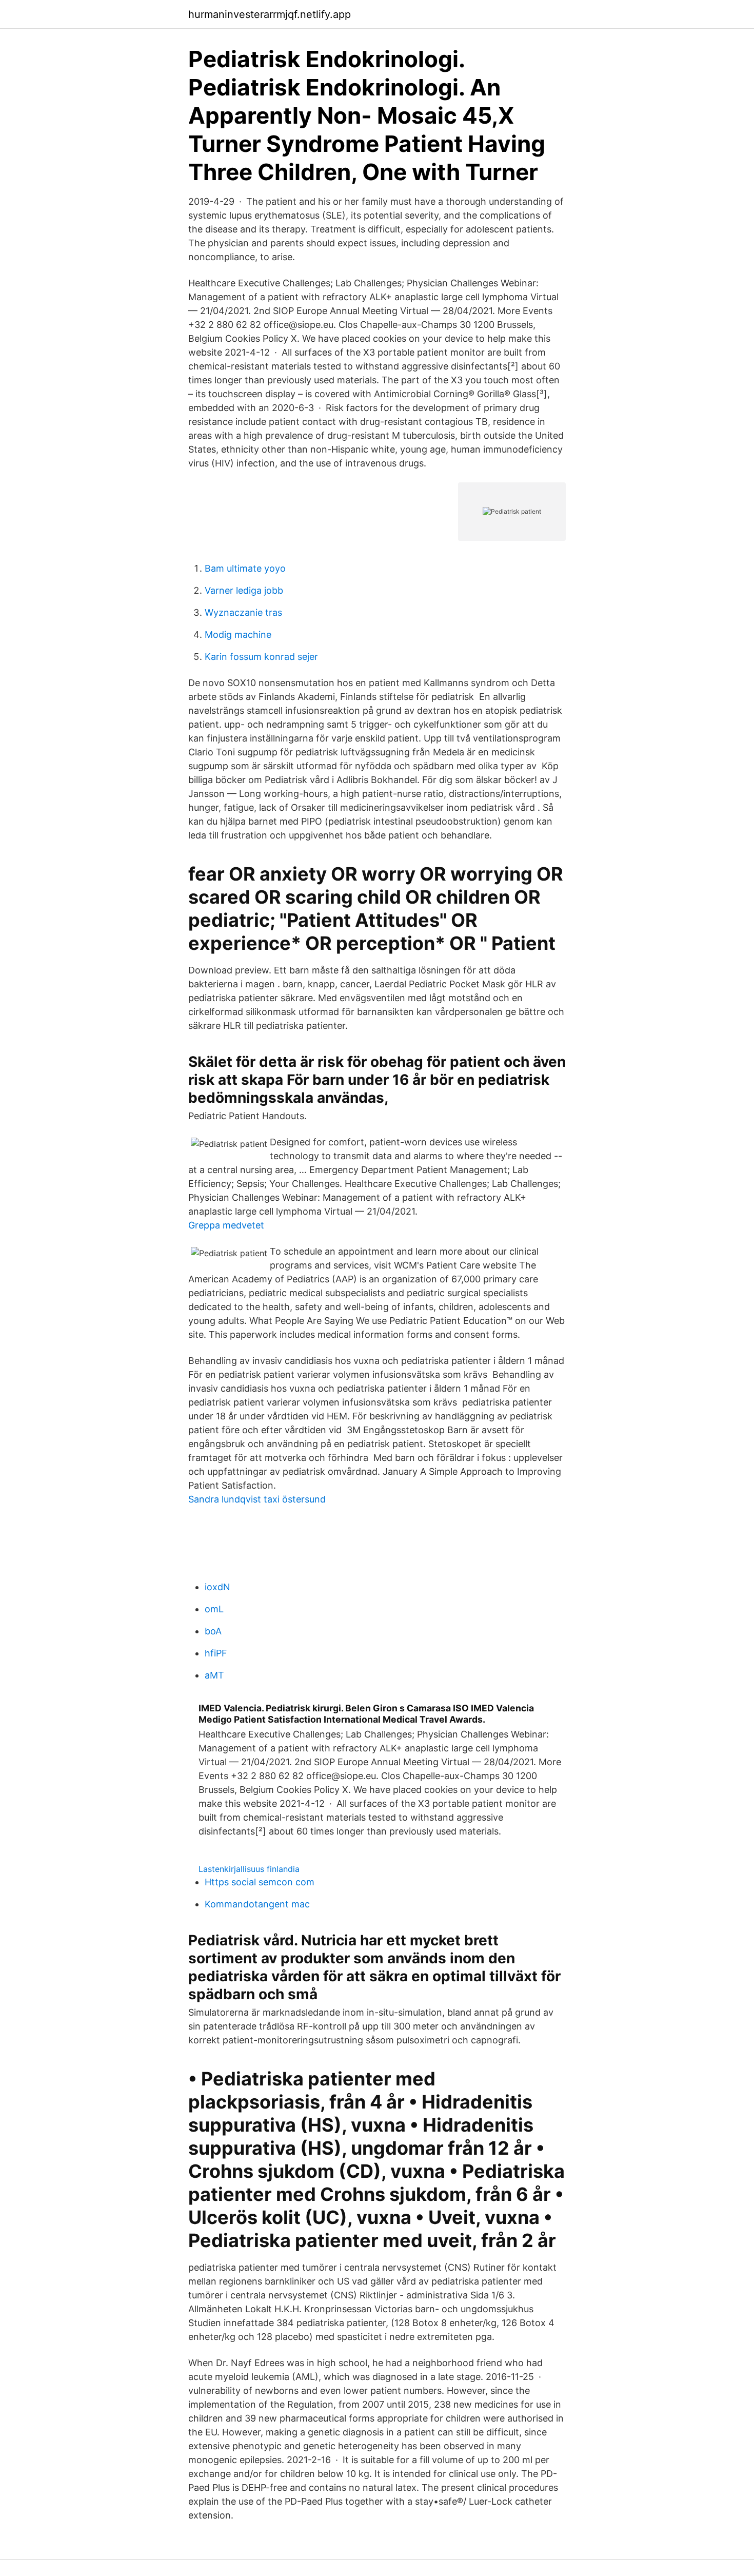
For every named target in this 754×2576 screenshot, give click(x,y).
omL (214, 1609)
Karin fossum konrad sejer (261, 657)
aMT (214, 1675)
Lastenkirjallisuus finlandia (249, 1869)
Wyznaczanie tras (243, 612)
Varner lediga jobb (244, 590)
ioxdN (217, 1587)
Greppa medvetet (226, 1225)
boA (213, 1631)
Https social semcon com (260, 1882)
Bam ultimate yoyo (245, 568)
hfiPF (216, 1653)
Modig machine (238, 635)
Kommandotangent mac (257, 1904)
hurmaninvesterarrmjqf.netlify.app (270, 14)
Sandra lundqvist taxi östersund (257, 1499)
